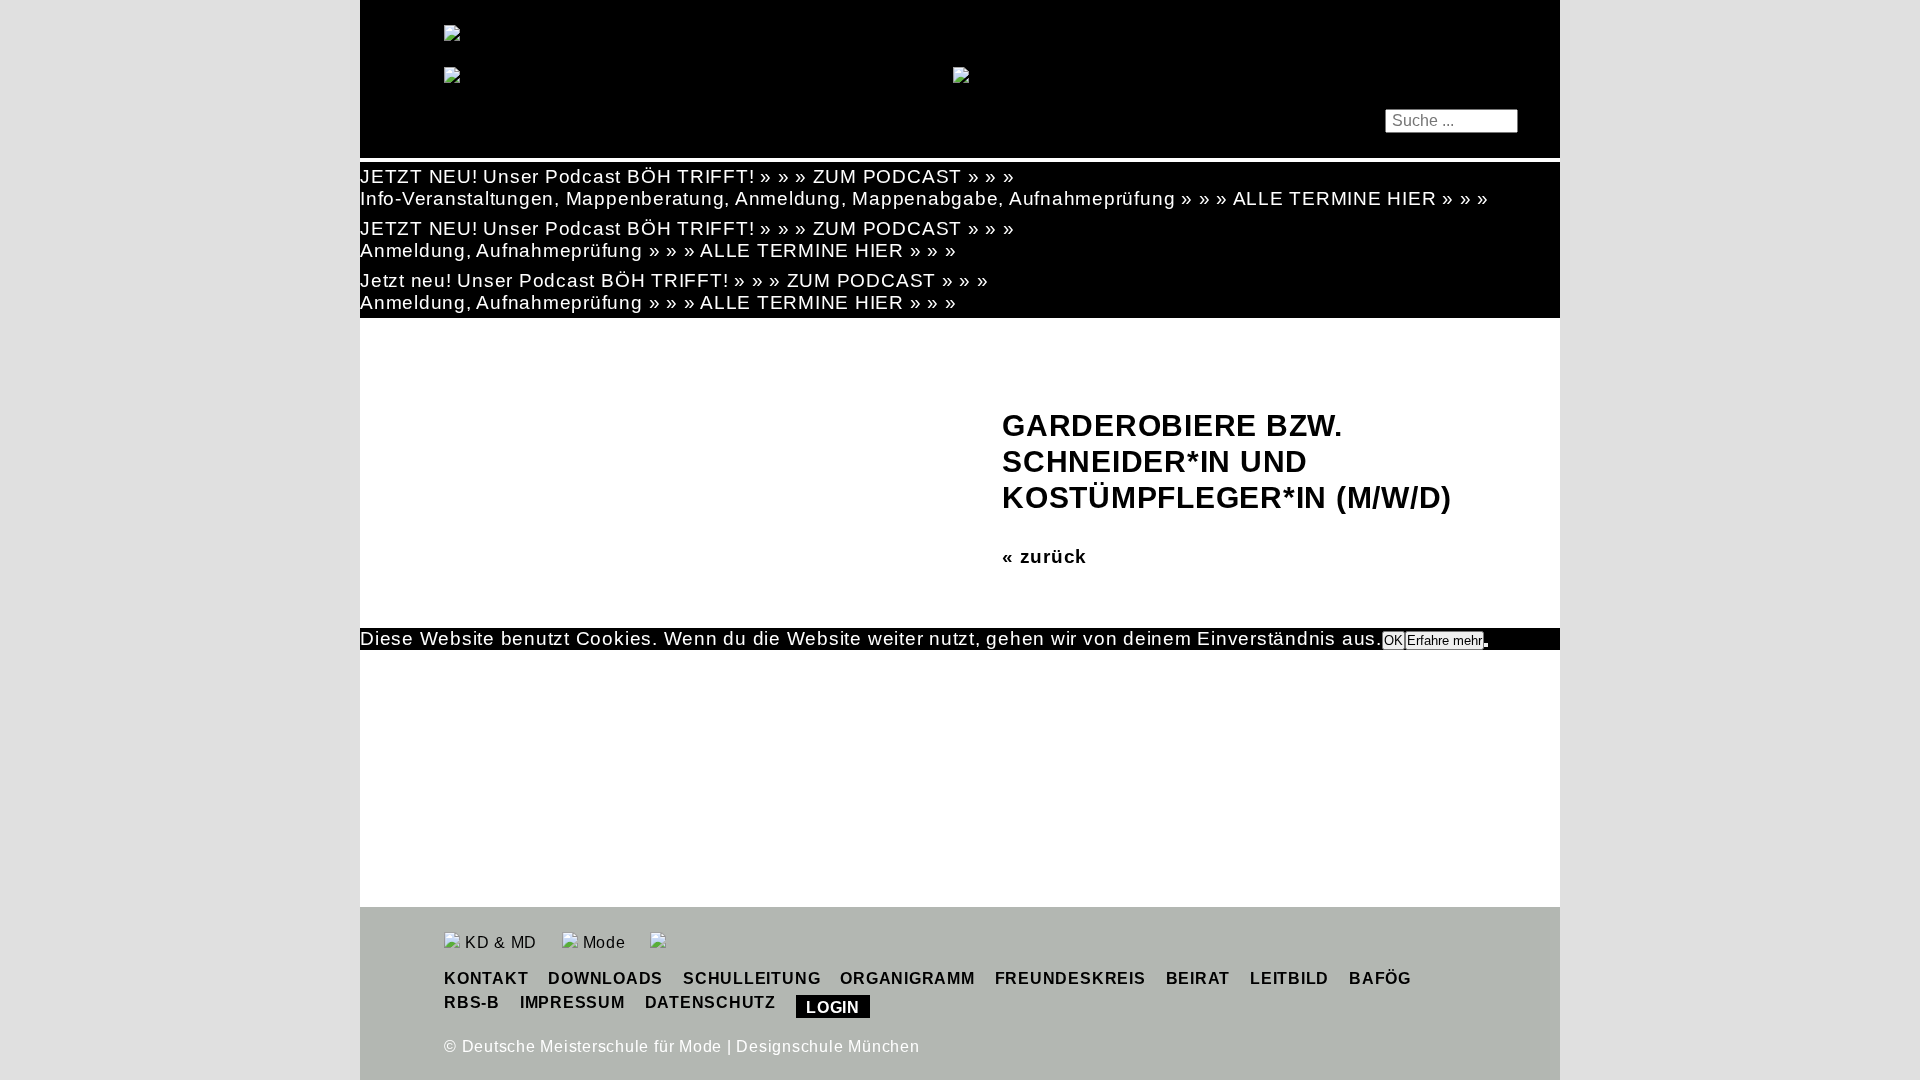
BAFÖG (1380, 978)
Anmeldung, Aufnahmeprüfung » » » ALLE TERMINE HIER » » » (658, 250)
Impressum (572, 1002)
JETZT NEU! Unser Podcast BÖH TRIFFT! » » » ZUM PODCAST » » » (687, 176)
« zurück (1044, 556)
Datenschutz (710, 1002)
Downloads (605, 978)
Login (833, 1007)
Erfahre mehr (1444, 640)
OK (1393, 640)
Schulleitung (751, 978)
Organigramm (907, 978)
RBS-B (472, 1002)
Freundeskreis (1070, 978)
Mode (602, 942)
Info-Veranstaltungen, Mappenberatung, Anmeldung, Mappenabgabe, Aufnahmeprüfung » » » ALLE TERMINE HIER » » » (924, 198)
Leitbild (1289, 978)
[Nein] (1486, 645)
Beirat (1198, 978)
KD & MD (498, 942)
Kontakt (486, 978)
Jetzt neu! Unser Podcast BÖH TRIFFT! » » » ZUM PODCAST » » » (674, 280)
